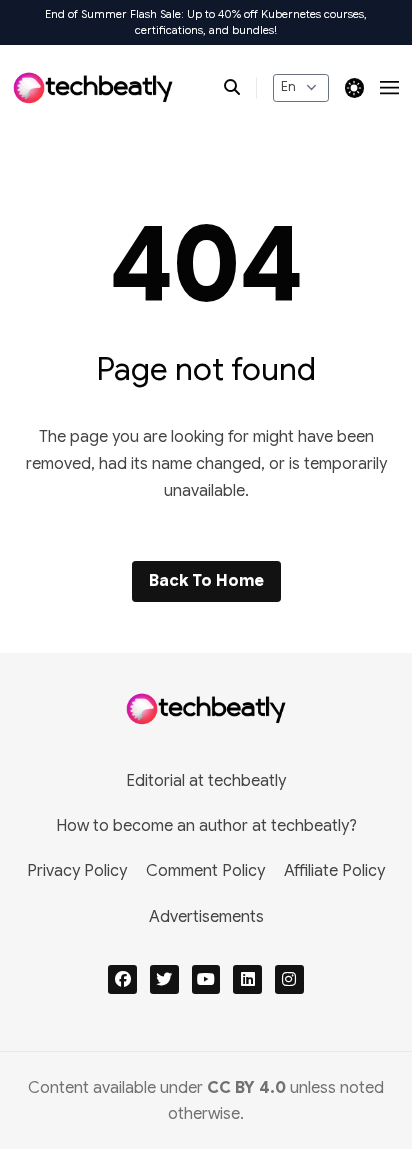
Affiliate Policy (334, 871)
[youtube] (206, 979)
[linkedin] (247, 979)
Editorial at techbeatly (206, 781)
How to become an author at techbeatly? (206, 826)
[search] (240, 88)
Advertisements (206, 917)
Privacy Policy (77, 871)
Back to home (206, 581)
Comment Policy (205, 871)
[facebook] (122, 979)
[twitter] (164, 979)
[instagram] (289, 979)
